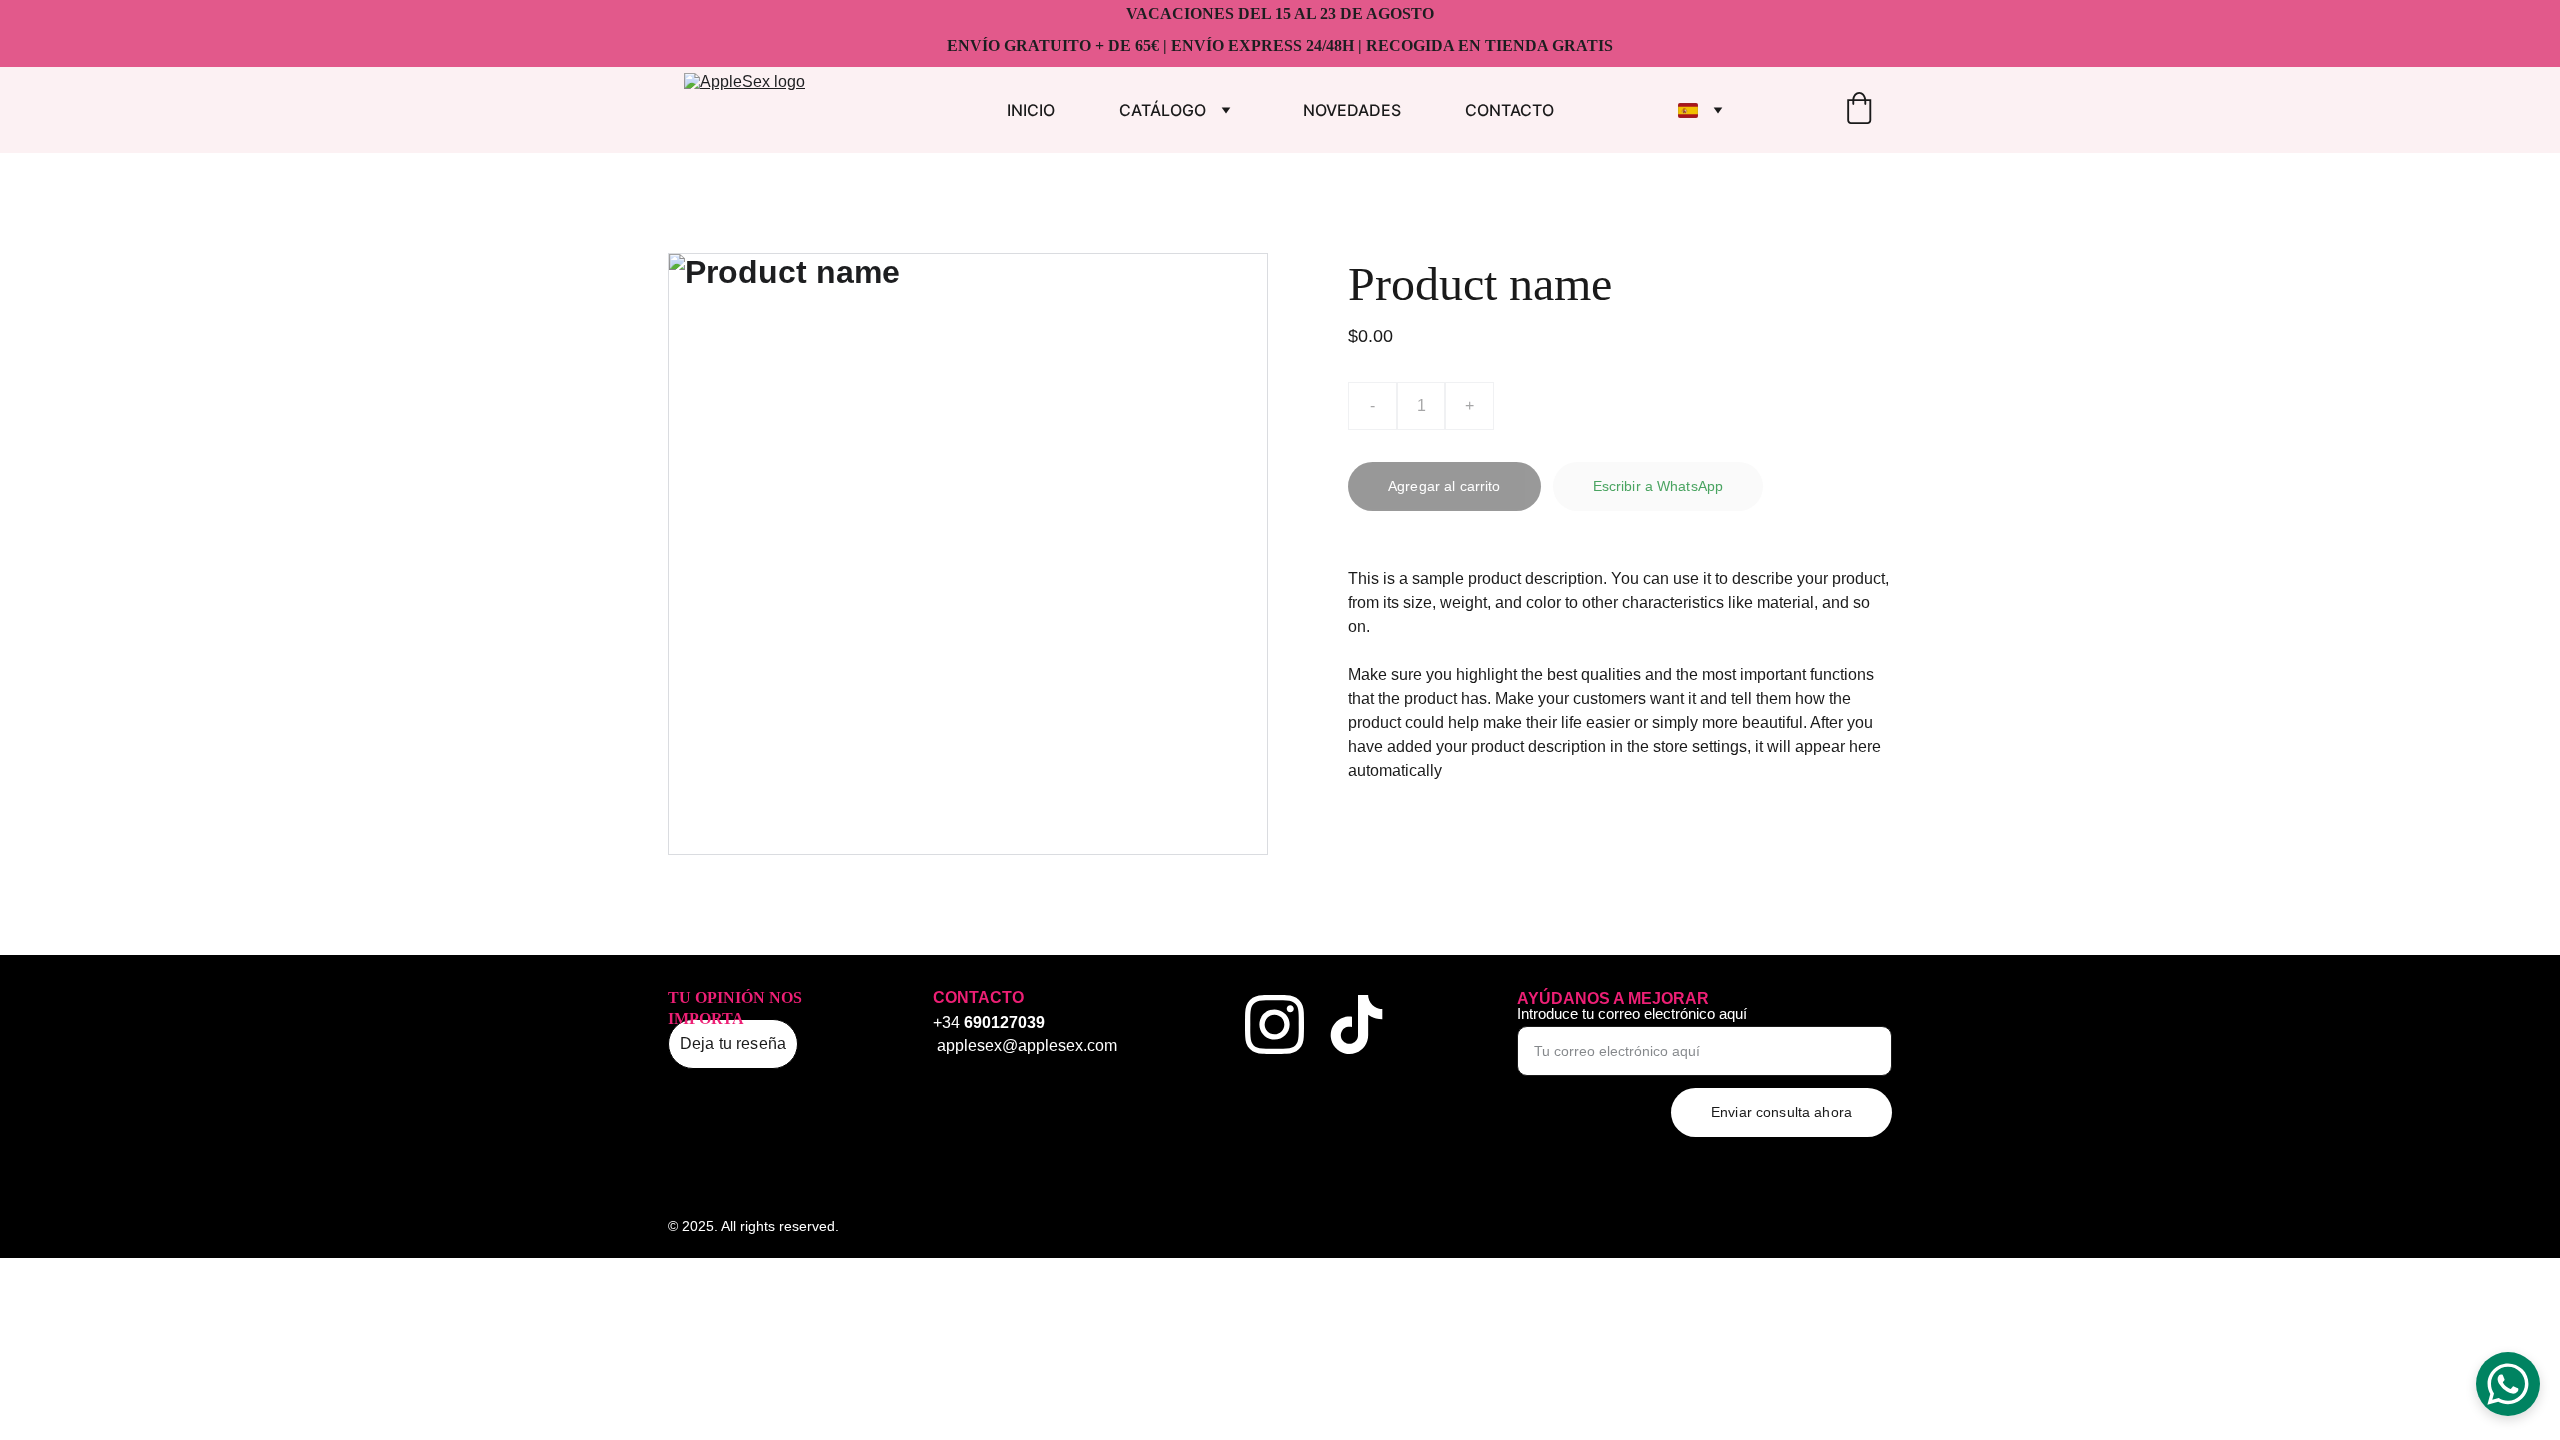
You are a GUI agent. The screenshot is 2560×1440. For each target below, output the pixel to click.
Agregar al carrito (1444, 486)
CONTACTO (1509, 110)
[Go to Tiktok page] (1356, 1024)
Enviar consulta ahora (1781, 1112)
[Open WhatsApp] (2508, 1384)
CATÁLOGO (1162, 110)
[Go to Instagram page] (1274, 1024)
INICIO (1031, 110)
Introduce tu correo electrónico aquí (1632, 1013)
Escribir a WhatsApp (1658, 486)
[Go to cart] (1859, 110)
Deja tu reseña (733, 1043)
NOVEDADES (1352, 110)
